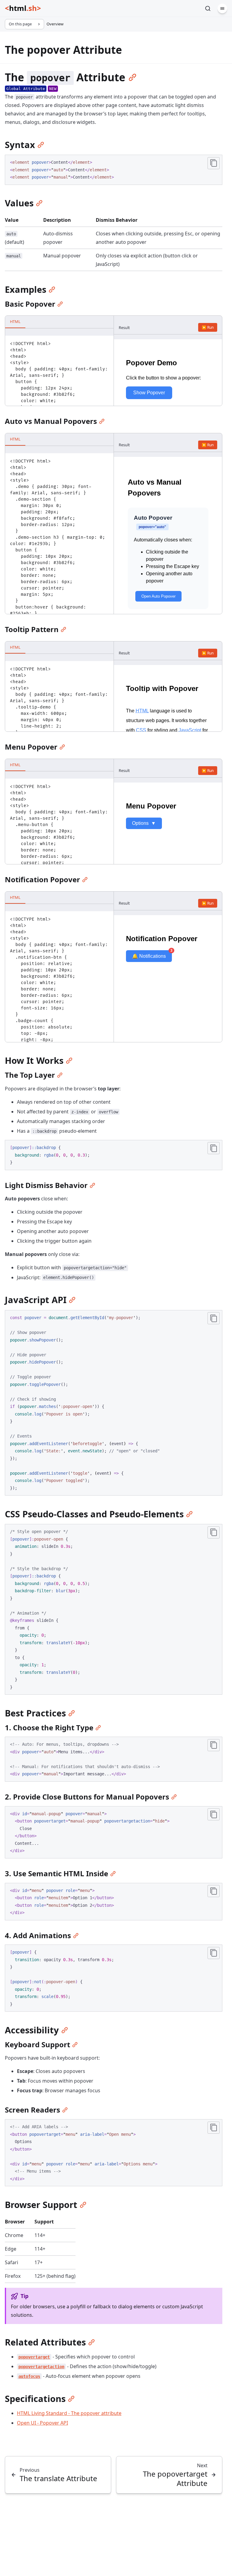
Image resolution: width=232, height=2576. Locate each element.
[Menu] (222, 8)
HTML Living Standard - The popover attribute (69, 2413)
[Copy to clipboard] (214, 163)
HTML (15, 321)
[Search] (208, 8)
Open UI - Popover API (42, 2423)
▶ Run (208, 327)
